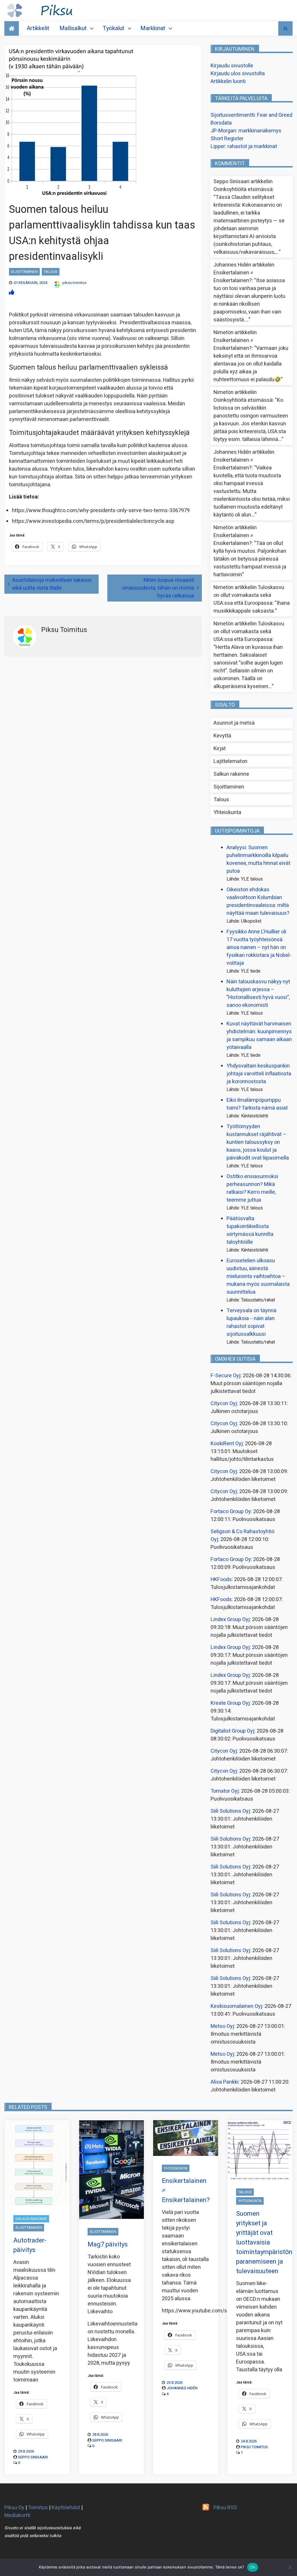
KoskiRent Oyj (227, 1444)
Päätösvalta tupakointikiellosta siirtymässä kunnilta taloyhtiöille (250, 1230)
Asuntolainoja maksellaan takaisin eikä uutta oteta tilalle (52, 584)
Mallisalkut (73, 28)
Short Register (227, 139)
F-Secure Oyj (226, 1376)
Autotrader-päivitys (30, 2245)
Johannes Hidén (182, 2388)
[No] (290, 2567)
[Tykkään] (12, 292)
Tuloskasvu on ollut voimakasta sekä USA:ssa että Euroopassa (249, 595)
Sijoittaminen (24, 272)
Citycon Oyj (224, 1404)
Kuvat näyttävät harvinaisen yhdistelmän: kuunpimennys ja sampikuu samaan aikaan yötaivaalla (259, 1036)
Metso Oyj (222, 2026)
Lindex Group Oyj (230, 1620)
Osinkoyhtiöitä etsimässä (243, 189)
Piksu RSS (225, 2508)
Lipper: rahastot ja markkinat (244, 146)
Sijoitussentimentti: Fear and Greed (251, 115)
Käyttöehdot (66, 2508)
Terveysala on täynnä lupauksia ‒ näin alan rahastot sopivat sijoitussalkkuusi (251, 1322)
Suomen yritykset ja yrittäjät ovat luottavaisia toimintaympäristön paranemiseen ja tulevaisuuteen (264, 2242)
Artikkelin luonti (228, 81)
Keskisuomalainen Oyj (236, 2006)
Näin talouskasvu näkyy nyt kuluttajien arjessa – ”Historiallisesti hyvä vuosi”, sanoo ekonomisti (258, 993)
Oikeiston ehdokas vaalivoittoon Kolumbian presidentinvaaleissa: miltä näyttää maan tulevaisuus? (258, 901)
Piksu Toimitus (254, 2447)
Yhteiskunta (227, 812)
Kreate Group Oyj (230, 1703)
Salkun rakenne (231, 774)
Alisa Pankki (224, 2082)
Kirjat (220, 749)
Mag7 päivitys (108, 2244)
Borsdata (221, 123)
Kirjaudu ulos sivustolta (238, 74)
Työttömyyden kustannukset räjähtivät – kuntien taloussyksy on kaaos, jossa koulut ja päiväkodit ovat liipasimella (258, 1142)
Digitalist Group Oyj (232, 1731)
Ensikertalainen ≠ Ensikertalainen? (233, 277)
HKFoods (221, 1579)
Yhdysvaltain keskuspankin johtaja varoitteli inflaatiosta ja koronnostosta (259, 1074)
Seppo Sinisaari (33, 2457)
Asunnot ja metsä (234, 723)
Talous (51, 272)
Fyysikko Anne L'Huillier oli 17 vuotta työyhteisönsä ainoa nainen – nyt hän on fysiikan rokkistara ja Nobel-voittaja (259, 947)
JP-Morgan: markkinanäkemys (246, 131)
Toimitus (38, 2508)
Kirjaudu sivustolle (232, 66)
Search (285, 28)
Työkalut (114, 28)
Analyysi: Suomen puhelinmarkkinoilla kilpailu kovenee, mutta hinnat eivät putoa (258, 859)
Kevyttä (222, 736)
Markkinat (153, 28)
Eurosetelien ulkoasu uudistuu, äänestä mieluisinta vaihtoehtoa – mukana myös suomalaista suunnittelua (258, 1276)
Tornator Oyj (225, 1791)
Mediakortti (17, 2515)
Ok (253, 2567)
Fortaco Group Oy (231, 1512)
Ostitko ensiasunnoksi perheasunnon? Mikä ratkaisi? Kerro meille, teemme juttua (252, 1188)
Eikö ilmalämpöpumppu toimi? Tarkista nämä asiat (257, 1104)
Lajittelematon (230, 761)
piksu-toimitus (74, 283)
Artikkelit (38, 28)
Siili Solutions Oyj (230, 1811)
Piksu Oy (14, 2508)
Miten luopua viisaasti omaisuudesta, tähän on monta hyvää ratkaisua (158, 588)
